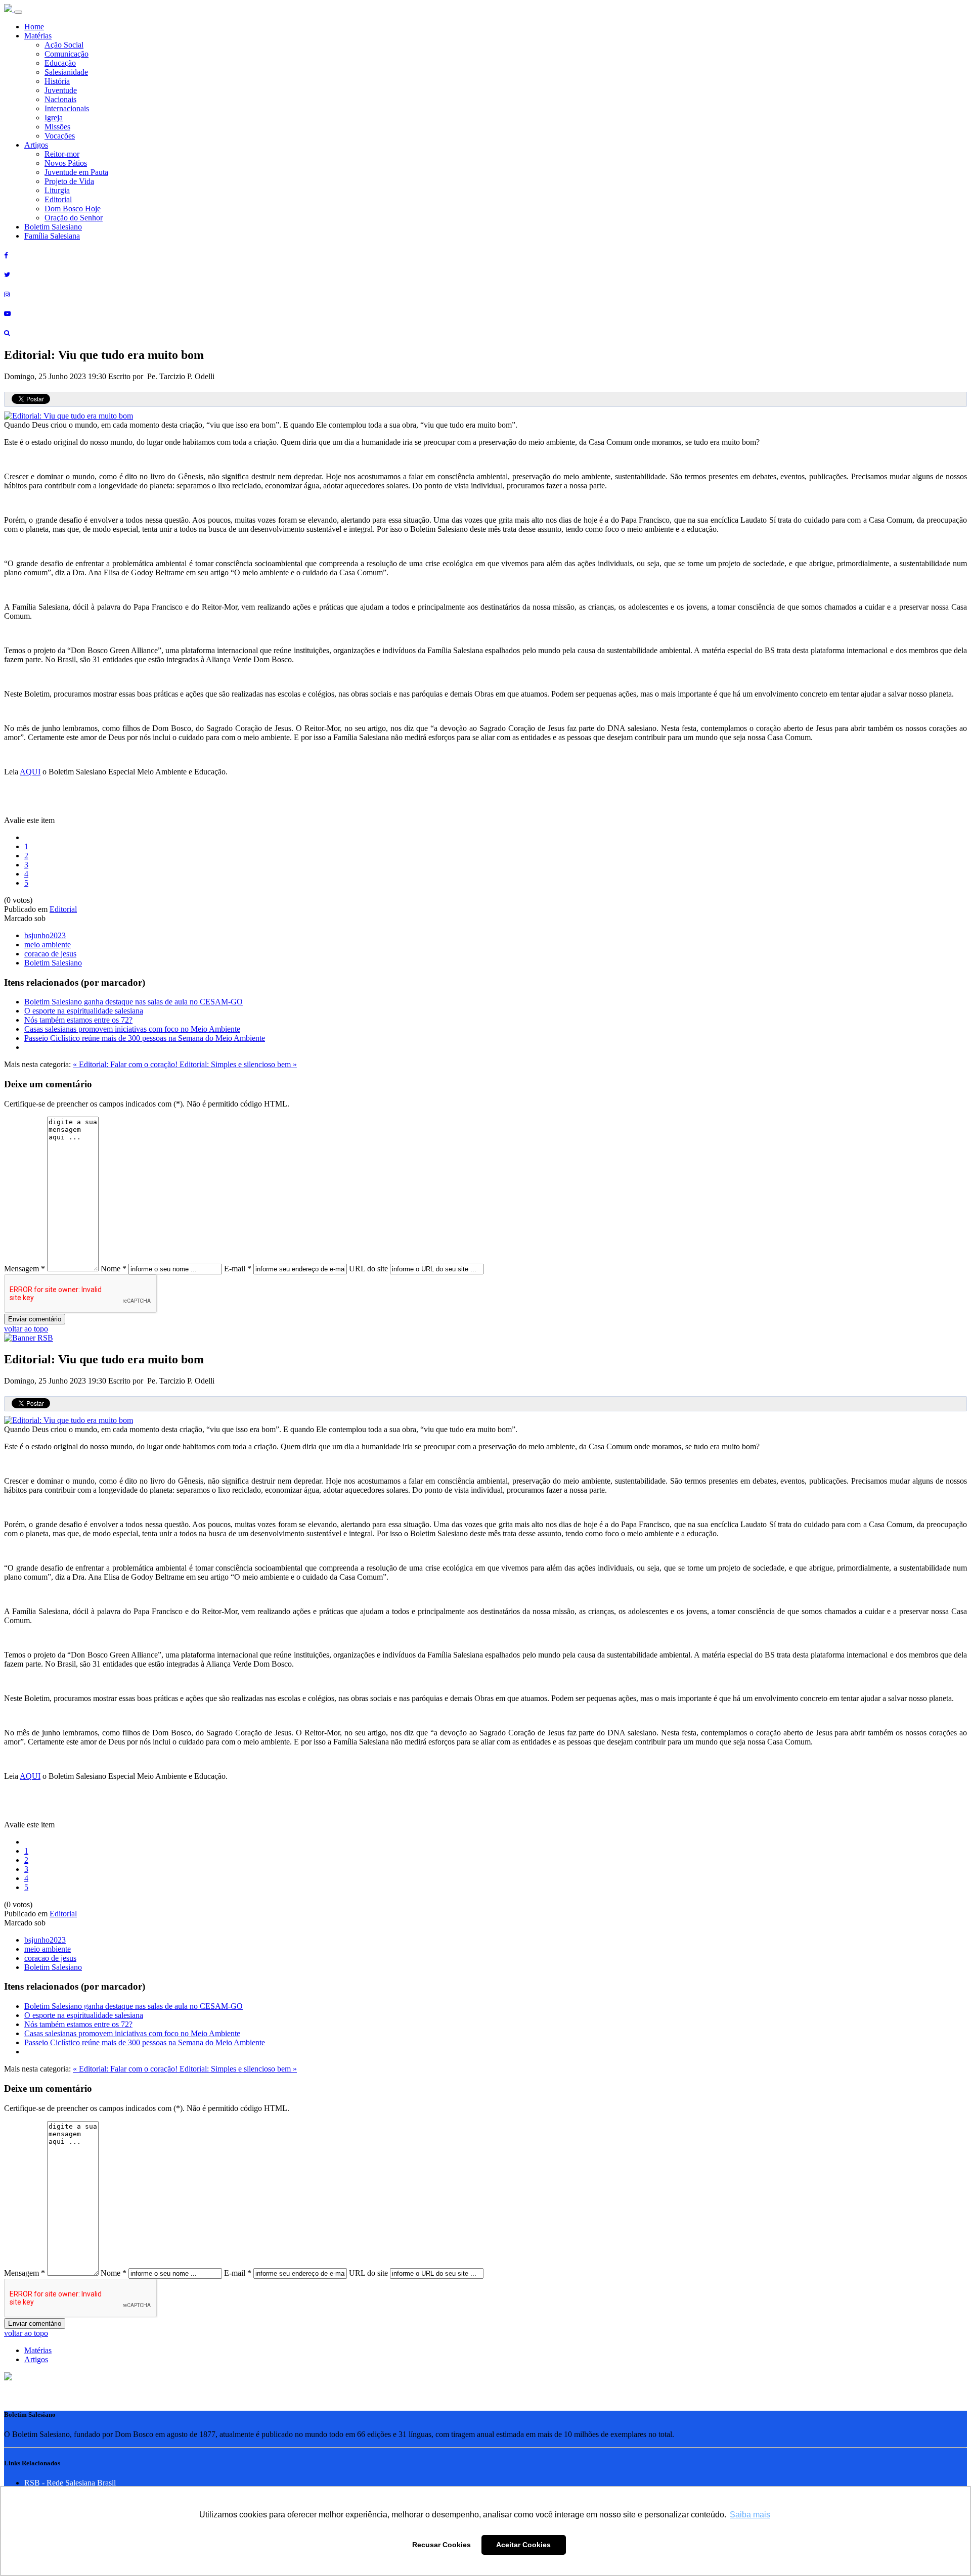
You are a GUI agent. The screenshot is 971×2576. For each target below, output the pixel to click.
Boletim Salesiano (53, 227)
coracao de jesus (50, 954)
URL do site (368, 1269)
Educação (60, 63)
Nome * (114, 1269)
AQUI (30, 772)
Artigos (36, 145)
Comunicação (67, 54)
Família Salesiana (52, 236)
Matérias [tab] (38, 2350)
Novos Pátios (66, 163)
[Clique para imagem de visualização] (69, 416)
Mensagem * (25, 1269)
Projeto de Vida (69, 181)
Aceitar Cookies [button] (523, 2545)
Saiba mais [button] (750, 2515)
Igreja (54, 118)
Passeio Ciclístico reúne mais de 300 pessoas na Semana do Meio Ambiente (145, 1038)
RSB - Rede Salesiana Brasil (70, 2483)
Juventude (61, 90)
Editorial (58, 199)
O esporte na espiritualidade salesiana (84, 1011)
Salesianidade (66, 72)
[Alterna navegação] (18, 12)
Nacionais (60, 99)
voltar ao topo (26, 1329)
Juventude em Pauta (76, 172)
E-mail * (238, 1269)
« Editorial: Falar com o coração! (126, 1064)
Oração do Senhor (74, 218)
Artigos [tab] (36, 2359)
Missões (57, 127)
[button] (8, 2378)
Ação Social (64, 45)
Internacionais (67, 108)
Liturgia (57, 190)
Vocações (60, 136)
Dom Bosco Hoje (73, 209)
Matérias (38, 36)
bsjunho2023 (45, 935)
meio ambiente (48, 945)
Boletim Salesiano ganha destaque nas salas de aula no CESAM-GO (134, 1002)
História (57, 81)
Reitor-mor (62, 154)
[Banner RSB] (29, 1338)
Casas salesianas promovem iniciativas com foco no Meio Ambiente (132, 1029)
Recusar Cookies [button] (442, 2545)
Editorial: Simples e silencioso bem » (238, 1064)
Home (34, 27)
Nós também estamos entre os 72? (78, 1020)
